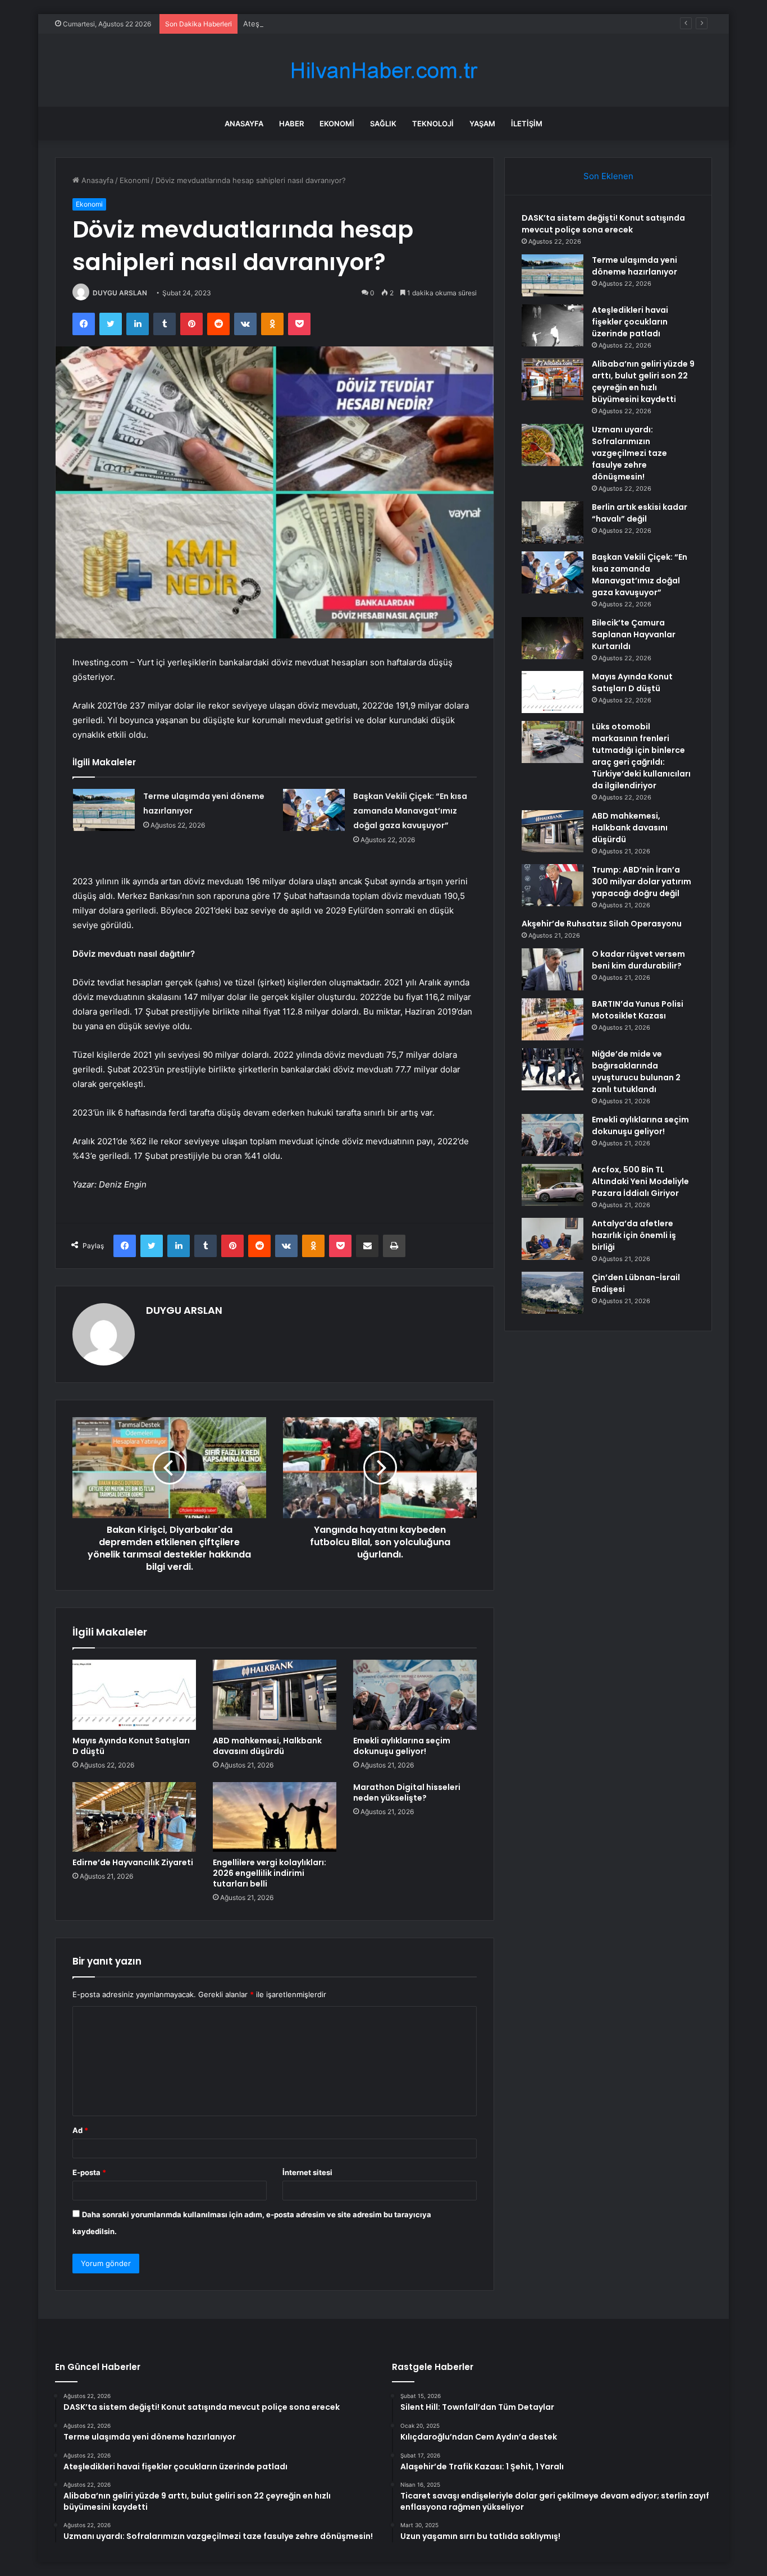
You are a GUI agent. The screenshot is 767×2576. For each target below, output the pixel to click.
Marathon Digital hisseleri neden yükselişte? (407, 1792)
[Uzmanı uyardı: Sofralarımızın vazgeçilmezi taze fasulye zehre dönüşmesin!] (553, 445)
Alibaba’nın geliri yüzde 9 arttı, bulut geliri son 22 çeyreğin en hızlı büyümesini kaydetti (643, 382)
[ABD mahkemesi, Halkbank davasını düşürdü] (275, 1695)
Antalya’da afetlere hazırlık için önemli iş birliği (634, 1235)
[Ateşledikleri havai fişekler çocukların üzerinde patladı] (553, 325)
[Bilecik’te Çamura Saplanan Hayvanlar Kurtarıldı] (553, 638)
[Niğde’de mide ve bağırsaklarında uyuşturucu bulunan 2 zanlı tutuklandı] (553, 1069)
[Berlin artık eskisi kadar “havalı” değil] (553, 522)
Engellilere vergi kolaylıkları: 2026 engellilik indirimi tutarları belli (270, 1873)
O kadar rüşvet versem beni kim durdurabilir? (638, 960)
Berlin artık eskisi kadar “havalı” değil (640, 513)
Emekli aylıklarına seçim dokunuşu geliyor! (402, 1746)
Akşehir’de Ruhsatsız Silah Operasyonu (602, 924)
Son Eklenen (608, 176)
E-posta (89, 2172)
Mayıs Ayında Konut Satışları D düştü (131, 1746)
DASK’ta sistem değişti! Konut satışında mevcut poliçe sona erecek (603, 224)
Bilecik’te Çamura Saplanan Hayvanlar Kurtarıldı (634, 634)
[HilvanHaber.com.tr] (383, 70)
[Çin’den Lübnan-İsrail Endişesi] (553, 1293)
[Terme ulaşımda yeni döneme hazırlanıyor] (104, 810)
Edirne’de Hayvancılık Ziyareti (133, 1862)
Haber (291, 124)
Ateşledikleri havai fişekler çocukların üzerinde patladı (337, 24)
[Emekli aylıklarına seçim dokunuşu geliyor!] (415, 1695)
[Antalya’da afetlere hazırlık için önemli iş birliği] (553, 1239)
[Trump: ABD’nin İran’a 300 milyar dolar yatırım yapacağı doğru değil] (553, 885)
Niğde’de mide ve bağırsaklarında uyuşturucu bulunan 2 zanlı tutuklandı (636, 1072)
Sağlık (383, 124)
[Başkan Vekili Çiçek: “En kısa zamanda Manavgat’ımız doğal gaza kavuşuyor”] (314, 810)
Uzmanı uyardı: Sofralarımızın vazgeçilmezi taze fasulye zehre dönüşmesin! (629, 453)
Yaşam (482, 124)
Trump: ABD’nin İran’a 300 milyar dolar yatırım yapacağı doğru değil (642, 881)
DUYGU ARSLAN (120, 293)
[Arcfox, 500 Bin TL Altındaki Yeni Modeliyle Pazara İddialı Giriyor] (553, 1185)
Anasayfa (244, 124)
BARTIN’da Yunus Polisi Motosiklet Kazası (638, 1010)
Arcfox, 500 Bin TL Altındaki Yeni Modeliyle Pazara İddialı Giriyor (640, 1181)
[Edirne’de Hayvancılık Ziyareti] (134, 1817)
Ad (80, 2130)
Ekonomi (337, 124)
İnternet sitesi (307, 2172)
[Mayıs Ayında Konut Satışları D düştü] (134, 1695)
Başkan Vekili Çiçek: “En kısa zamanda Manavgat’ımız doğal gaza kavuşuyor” (410, 811)
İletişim (527, 124)
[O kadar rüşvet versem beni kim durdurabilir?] (553, 969)
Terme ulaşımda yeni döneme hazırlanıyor (634, 266)
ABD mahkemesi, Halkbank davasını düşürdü (267, 1746)
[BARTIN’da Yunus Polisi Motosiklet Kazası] (553, 1019)
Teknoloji (433, 124)
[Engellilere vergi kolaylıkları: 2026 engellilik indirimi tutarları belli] (275, 1817)
